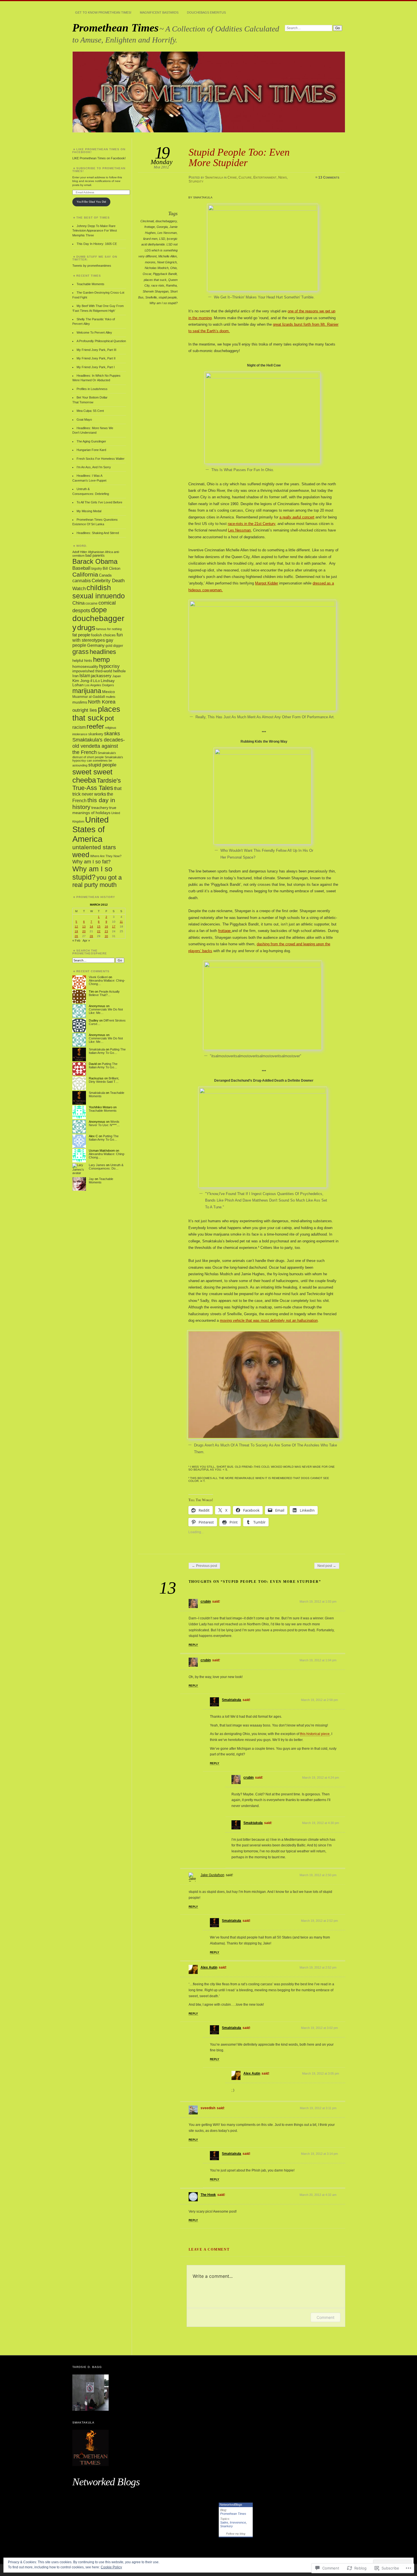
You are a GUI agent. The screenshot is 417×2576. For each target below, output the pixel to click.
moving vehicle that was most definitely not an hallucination (269, 1320)
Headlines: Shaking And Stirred (98, 533)
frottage (150, 227)
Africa (109, 552)
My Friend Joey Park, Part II (96, 358)
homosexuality (85, 667)
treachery (100, 808)
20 (84, 931)
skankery (96, 734)
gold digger (114, 646)
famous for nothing (109, 629)
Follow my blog (236, 2534)
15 (99, 926)
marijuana (87, 691)
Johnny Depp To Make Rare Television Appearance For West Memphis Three (95, 231)
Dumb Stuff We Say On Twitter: (95, 258)
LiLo (96, 681)
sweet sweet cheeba (92, 776)
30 (106, 936)
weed (81, 855)
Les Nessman (167, 233)
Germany (96, 645)
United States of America (90, 829)
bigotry (97, 569)
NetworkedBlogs (231, 2505)
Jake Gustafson (212, 1875)
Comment (326, 2317)
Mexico (109, 692)
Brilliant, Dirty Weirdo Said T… (104, 1080)
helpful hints (82, 661)
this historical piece (315, 1734)
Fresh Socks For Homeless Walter (101, 459)
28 (91, 936)
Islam (85, 676)
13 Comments (329, 177)
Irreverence (238, 2522)
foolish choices (103, 635)
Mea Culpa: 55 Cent (90, 411)
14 (91, 926)
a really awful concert (297, 517)
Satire (224, 2522)
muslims (80, 702)
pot (109, 718)
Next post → (327, 1566)
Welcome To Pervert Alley (94, 332)
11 (121, 922)
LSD (162, 239)
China (78, 603)
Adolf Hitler (80, 552)
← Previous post (204, 1566)
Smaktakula (214, 177)
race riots (158, 285)
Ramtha (171, 285)
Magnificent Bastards (159, 12)
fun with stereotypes (98, 637)
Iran (75, 676)
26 (76, 936)
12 (76, 926)
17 (114, 926)
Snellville (151, 297)
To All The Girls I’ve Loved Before (99, 502)
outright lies (85, 710)
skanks (112, 733)
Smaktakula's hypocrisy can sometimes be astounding (98, 761)
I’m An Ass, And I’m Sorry (94, 467)
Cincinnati (147, 221)
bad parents (95, 556)
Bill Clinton (111, 568)
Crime (232, 177)
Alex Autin (209, 1967)
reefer (95, 726)
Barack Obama (95, 561)
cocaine (91, 603)
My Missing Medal (89, 511)
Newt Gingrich (167, 262)
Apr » (86, 940)
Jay (91, 1179)
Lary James (97, 1165)
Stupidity (196, 181)
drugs (86, 628)
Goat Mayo (84, 420)
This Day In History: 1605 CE (97, 244)
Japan (117, 676)
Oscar (147, 274)
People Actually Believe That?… (104, 993)
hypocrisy (109, 666)
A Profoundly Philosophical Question (101, 341)
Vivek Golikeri (98, 977)
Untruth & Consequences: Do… (106, 1167)
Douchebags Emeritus (206, 12)
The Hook (208, 2195)
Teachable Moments (90, 284)
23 (106, 931)
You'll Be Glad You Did (91, 202)
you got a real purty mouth (97, 881)
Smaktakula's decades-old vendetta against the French (99, 746)
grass (81, 652)
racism (79, 727)
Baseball (81, 568)
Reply (193, 1645)
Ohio (173, 268)
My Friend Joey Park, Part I (96, 367)
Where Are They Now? (106, 856)
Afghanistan (96, 552)
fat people (81, 635)
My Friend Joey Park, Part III (96, 350)
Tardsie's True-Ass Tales (97, 784)
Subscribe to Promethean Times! (99, 170)
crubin (206, 1601)
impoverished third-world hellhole (99, 671)
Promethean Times (115, 28)
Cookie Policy (111, 2567)
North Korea (102, 702)
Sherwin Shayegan (156, 291)
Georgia (162, 227)
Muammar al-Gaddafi (89, 697)
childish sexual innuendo (99, 592)
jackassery (101, 676)
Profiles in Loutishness (92, 389)
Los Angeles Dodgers (99, 685)
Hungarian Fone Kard (91, 450)
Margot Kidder (267, 583)
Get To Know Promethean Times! (103, 12)
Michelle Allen (168, 256)
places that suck (155, 280)
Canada (105, 575)
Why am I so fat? (91, 862)
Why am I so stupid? (164, 303)
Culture (245, 177)
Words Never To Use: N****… (104, 1123)
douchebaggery (166, 221)
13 (84, 926)
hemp (101, 659)
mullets (111, 697)
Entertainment (265, 177)
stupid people (168, 297)
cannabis (82, 581)
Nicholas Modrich (157, 268)
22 (99, 931)
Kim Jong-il (82, 681)
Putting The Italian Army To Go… (107, 1051)
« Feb (76, 940)
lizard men (150, 239)
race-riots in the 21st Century (251, 524)
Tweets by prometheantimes (92, 266)
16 (106, 926)
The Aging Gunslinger (91, 441)
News (283, 177)
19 (76, 931)
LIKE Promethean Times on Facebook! (99, 151)
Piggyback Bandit (165, 274)
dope (99, 610)
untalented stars (94, 847)
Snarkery (227, 2526)
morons (150, 262)
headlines (103, 652)
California (85, 574)
